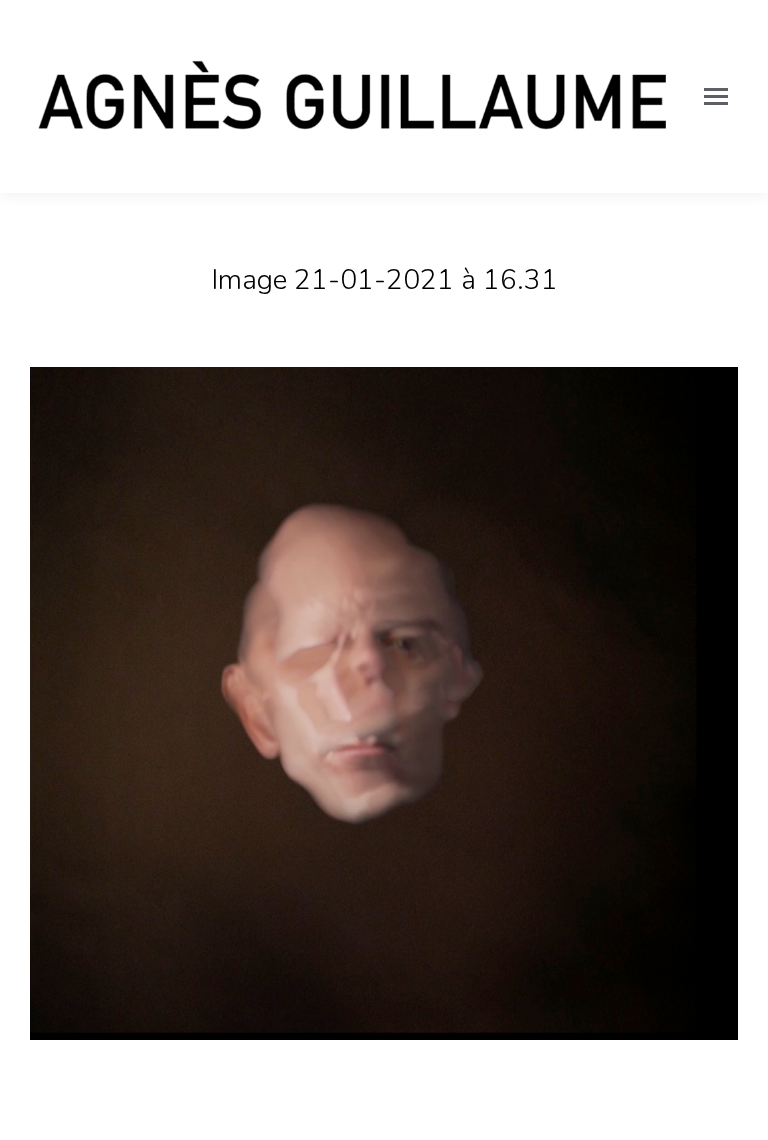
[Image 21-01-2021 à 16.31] (384, 703)
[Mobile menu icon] (716, 96)
